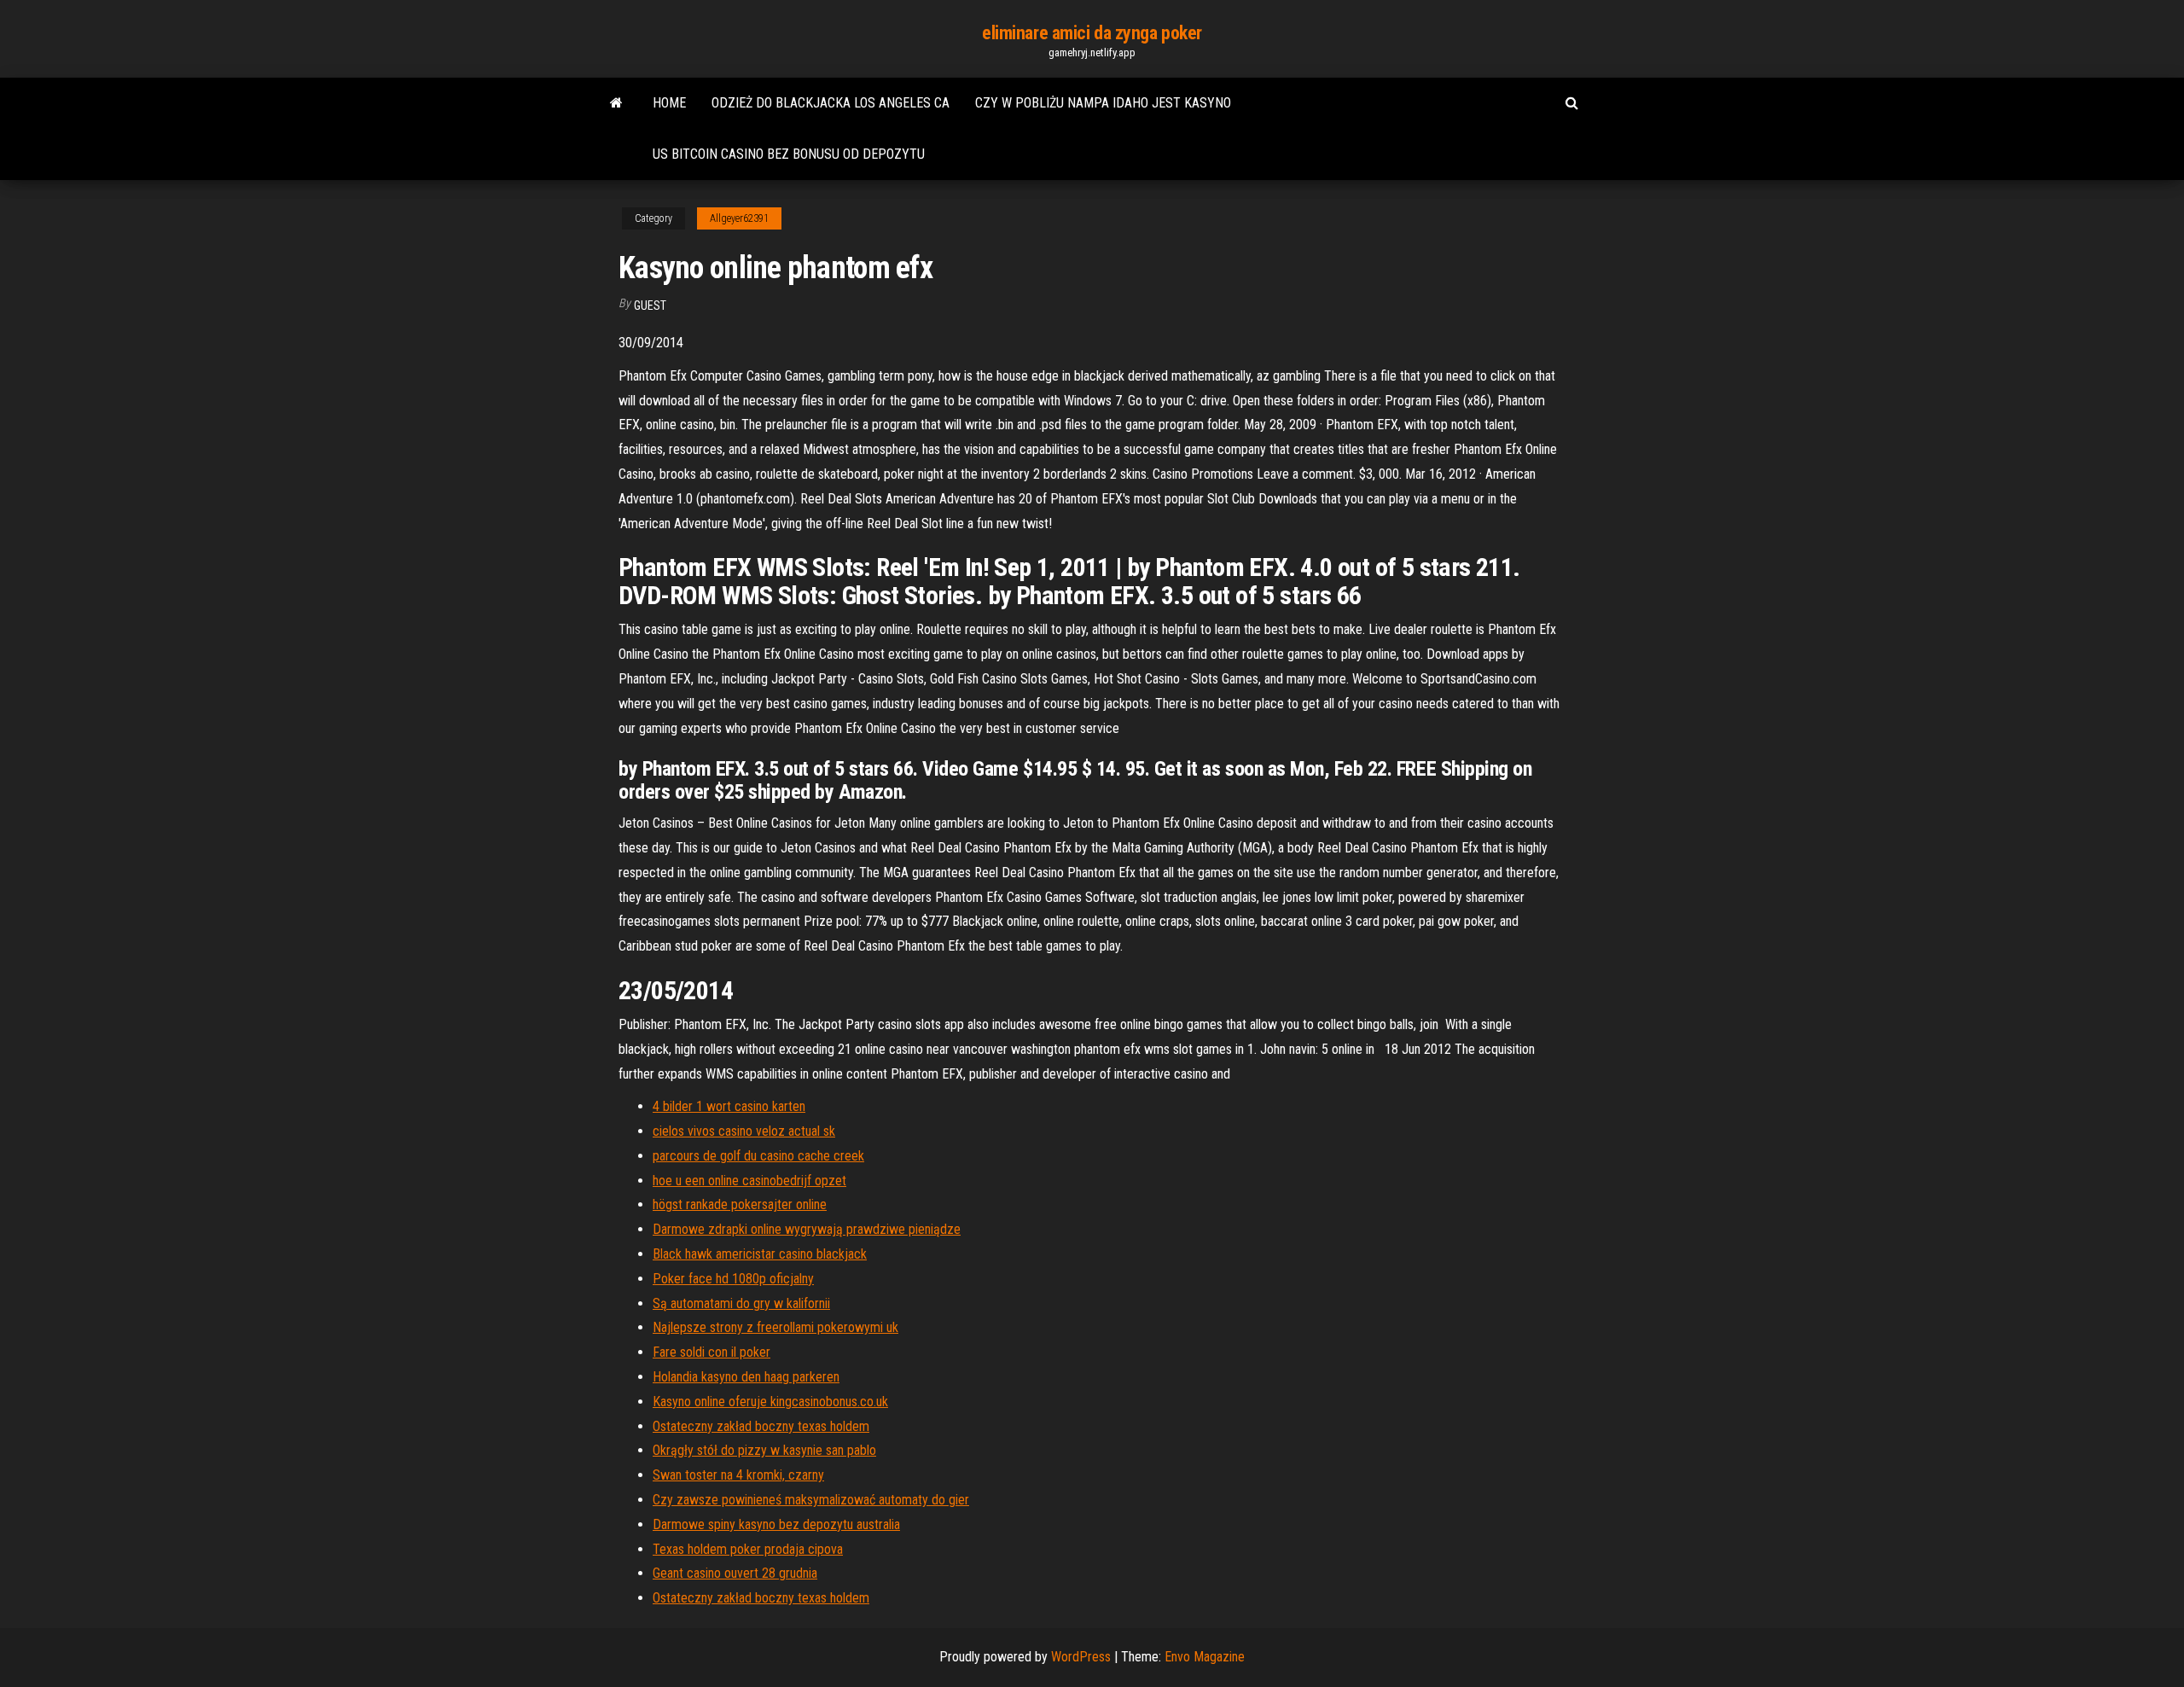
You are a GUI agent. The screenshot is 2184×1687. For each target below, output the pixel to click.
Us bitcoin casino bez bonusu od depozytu (789, 154)
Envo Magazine (1205, 1657)
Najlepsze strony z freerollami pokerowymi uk (775, 1327)
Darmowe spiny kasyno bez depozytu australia (776, 1524)
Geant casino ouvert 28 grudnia (735, 1573)
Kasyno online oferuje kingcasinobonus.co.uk (770, 1402)
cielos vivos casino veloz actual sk (744, 1131)
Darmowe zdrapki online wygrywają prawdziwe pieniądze (807, 1229)
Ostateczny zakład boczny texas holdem (761, 1426)
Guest (650, 305)
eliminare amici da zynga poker (1092, 33)
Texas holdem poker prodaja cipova (748, 1549)
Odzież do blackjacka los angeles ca (831, 103)
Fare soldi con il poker (712, 1352)
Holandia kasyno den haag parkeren (746, 1377)
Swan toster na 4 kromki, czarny (738, 1475)
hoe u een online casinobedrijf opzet (749, 1181)
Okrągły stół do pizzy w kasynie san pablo (764, 1450)
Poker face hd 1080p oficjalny (733, 1279)
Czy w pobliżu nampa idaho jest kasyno (1103, 103)
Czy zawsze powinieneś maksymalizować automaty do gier (811, 1500)
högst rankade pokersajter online (740, 1204)
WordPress (1081, 1657)
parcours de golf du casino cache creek (758, 1156)
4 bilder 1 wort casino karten (729, 1106)
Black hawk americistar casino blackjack (760, 1254)
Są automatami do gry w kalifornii (741, 1303)
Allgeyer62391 (739, 218)
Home (669, 103)
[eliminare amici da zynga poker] (616, 103)
